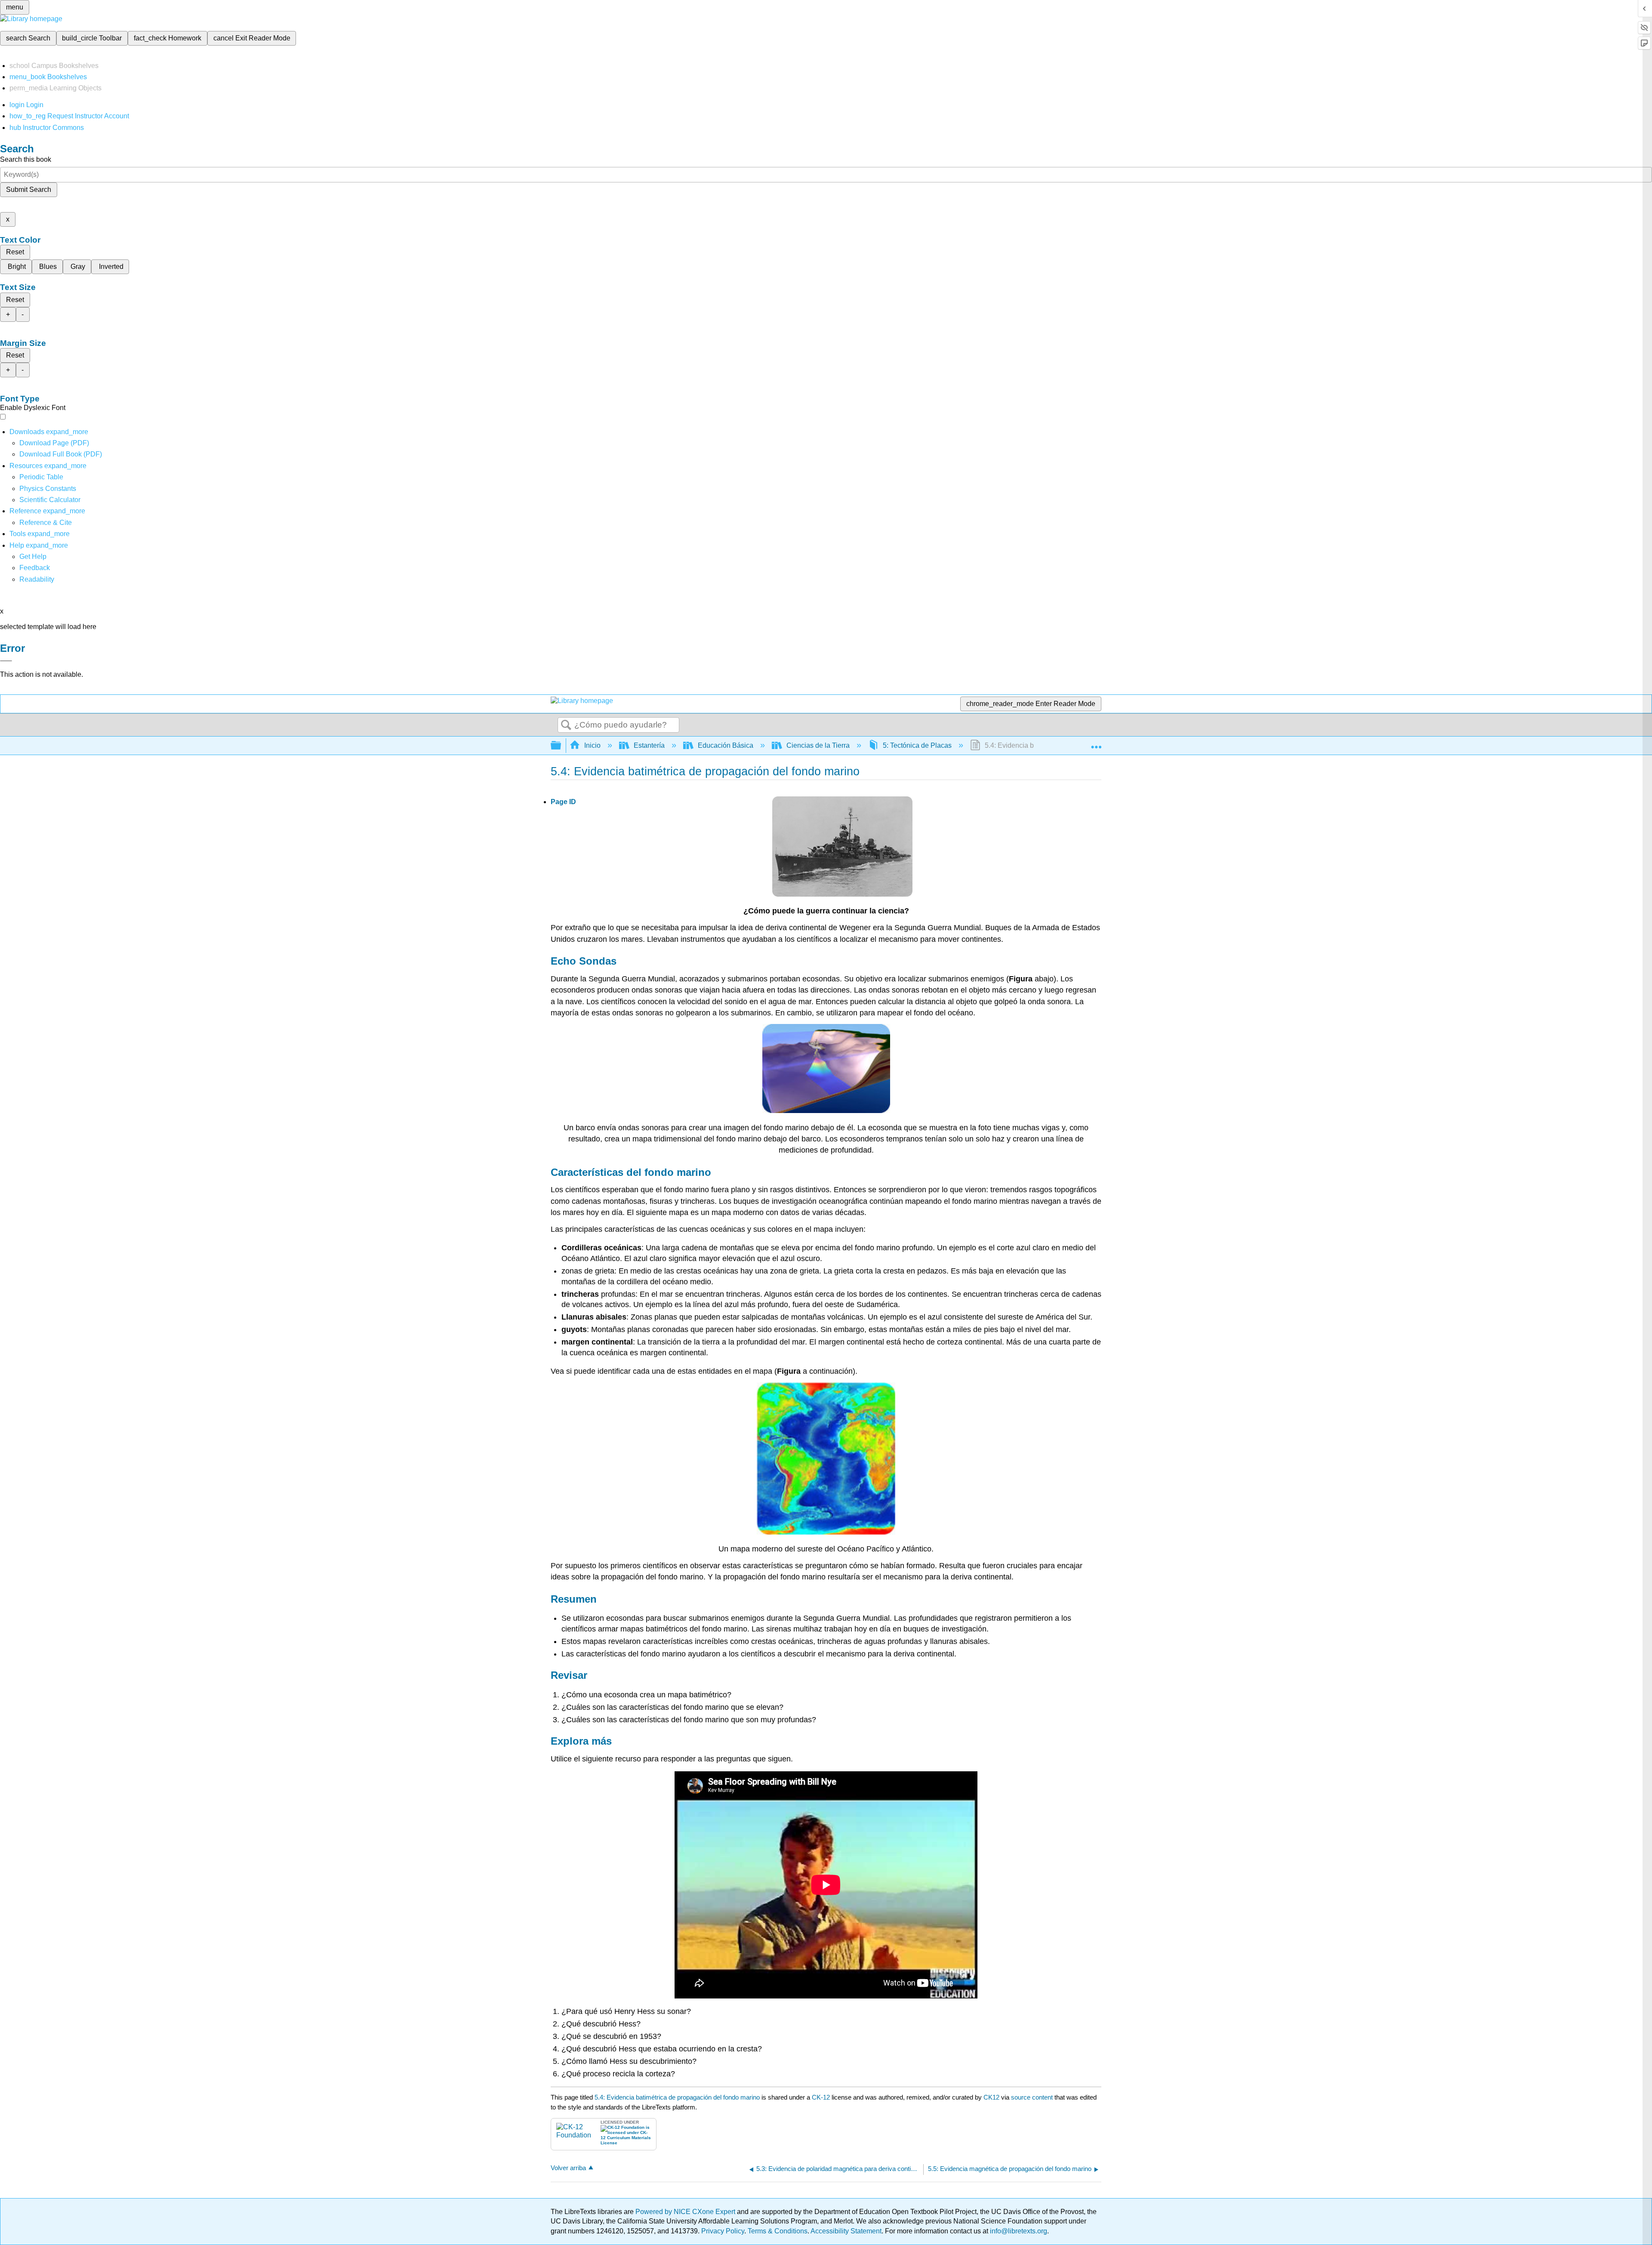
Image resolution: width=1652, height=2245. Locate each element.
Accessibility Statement (846, 2231)
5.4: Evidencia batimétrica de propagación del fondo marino (677, 2097)
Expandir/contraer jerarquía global (561, 746)
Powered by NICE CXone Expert (686, 2212)
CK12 (991, 2097)
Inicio (592, 745)
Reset (15, 252)
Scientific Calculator (50, 500)
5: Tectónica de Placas (917, 745)
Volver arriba (568, 2168)
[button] (35, 568)
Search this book (26, 159)
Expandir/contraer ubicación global (1096, 743)
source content (1032, 2097)
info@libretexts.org (1018, 2231)
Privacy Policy (723, 2231)
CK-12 (822, 2097)
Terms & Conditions (778, 2231)
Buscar (566, 725)
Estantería (649, 745)
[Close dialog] (6, 661)
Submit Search (29, 190)
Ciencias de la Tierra (818, 745)
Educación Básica (726, 745)
